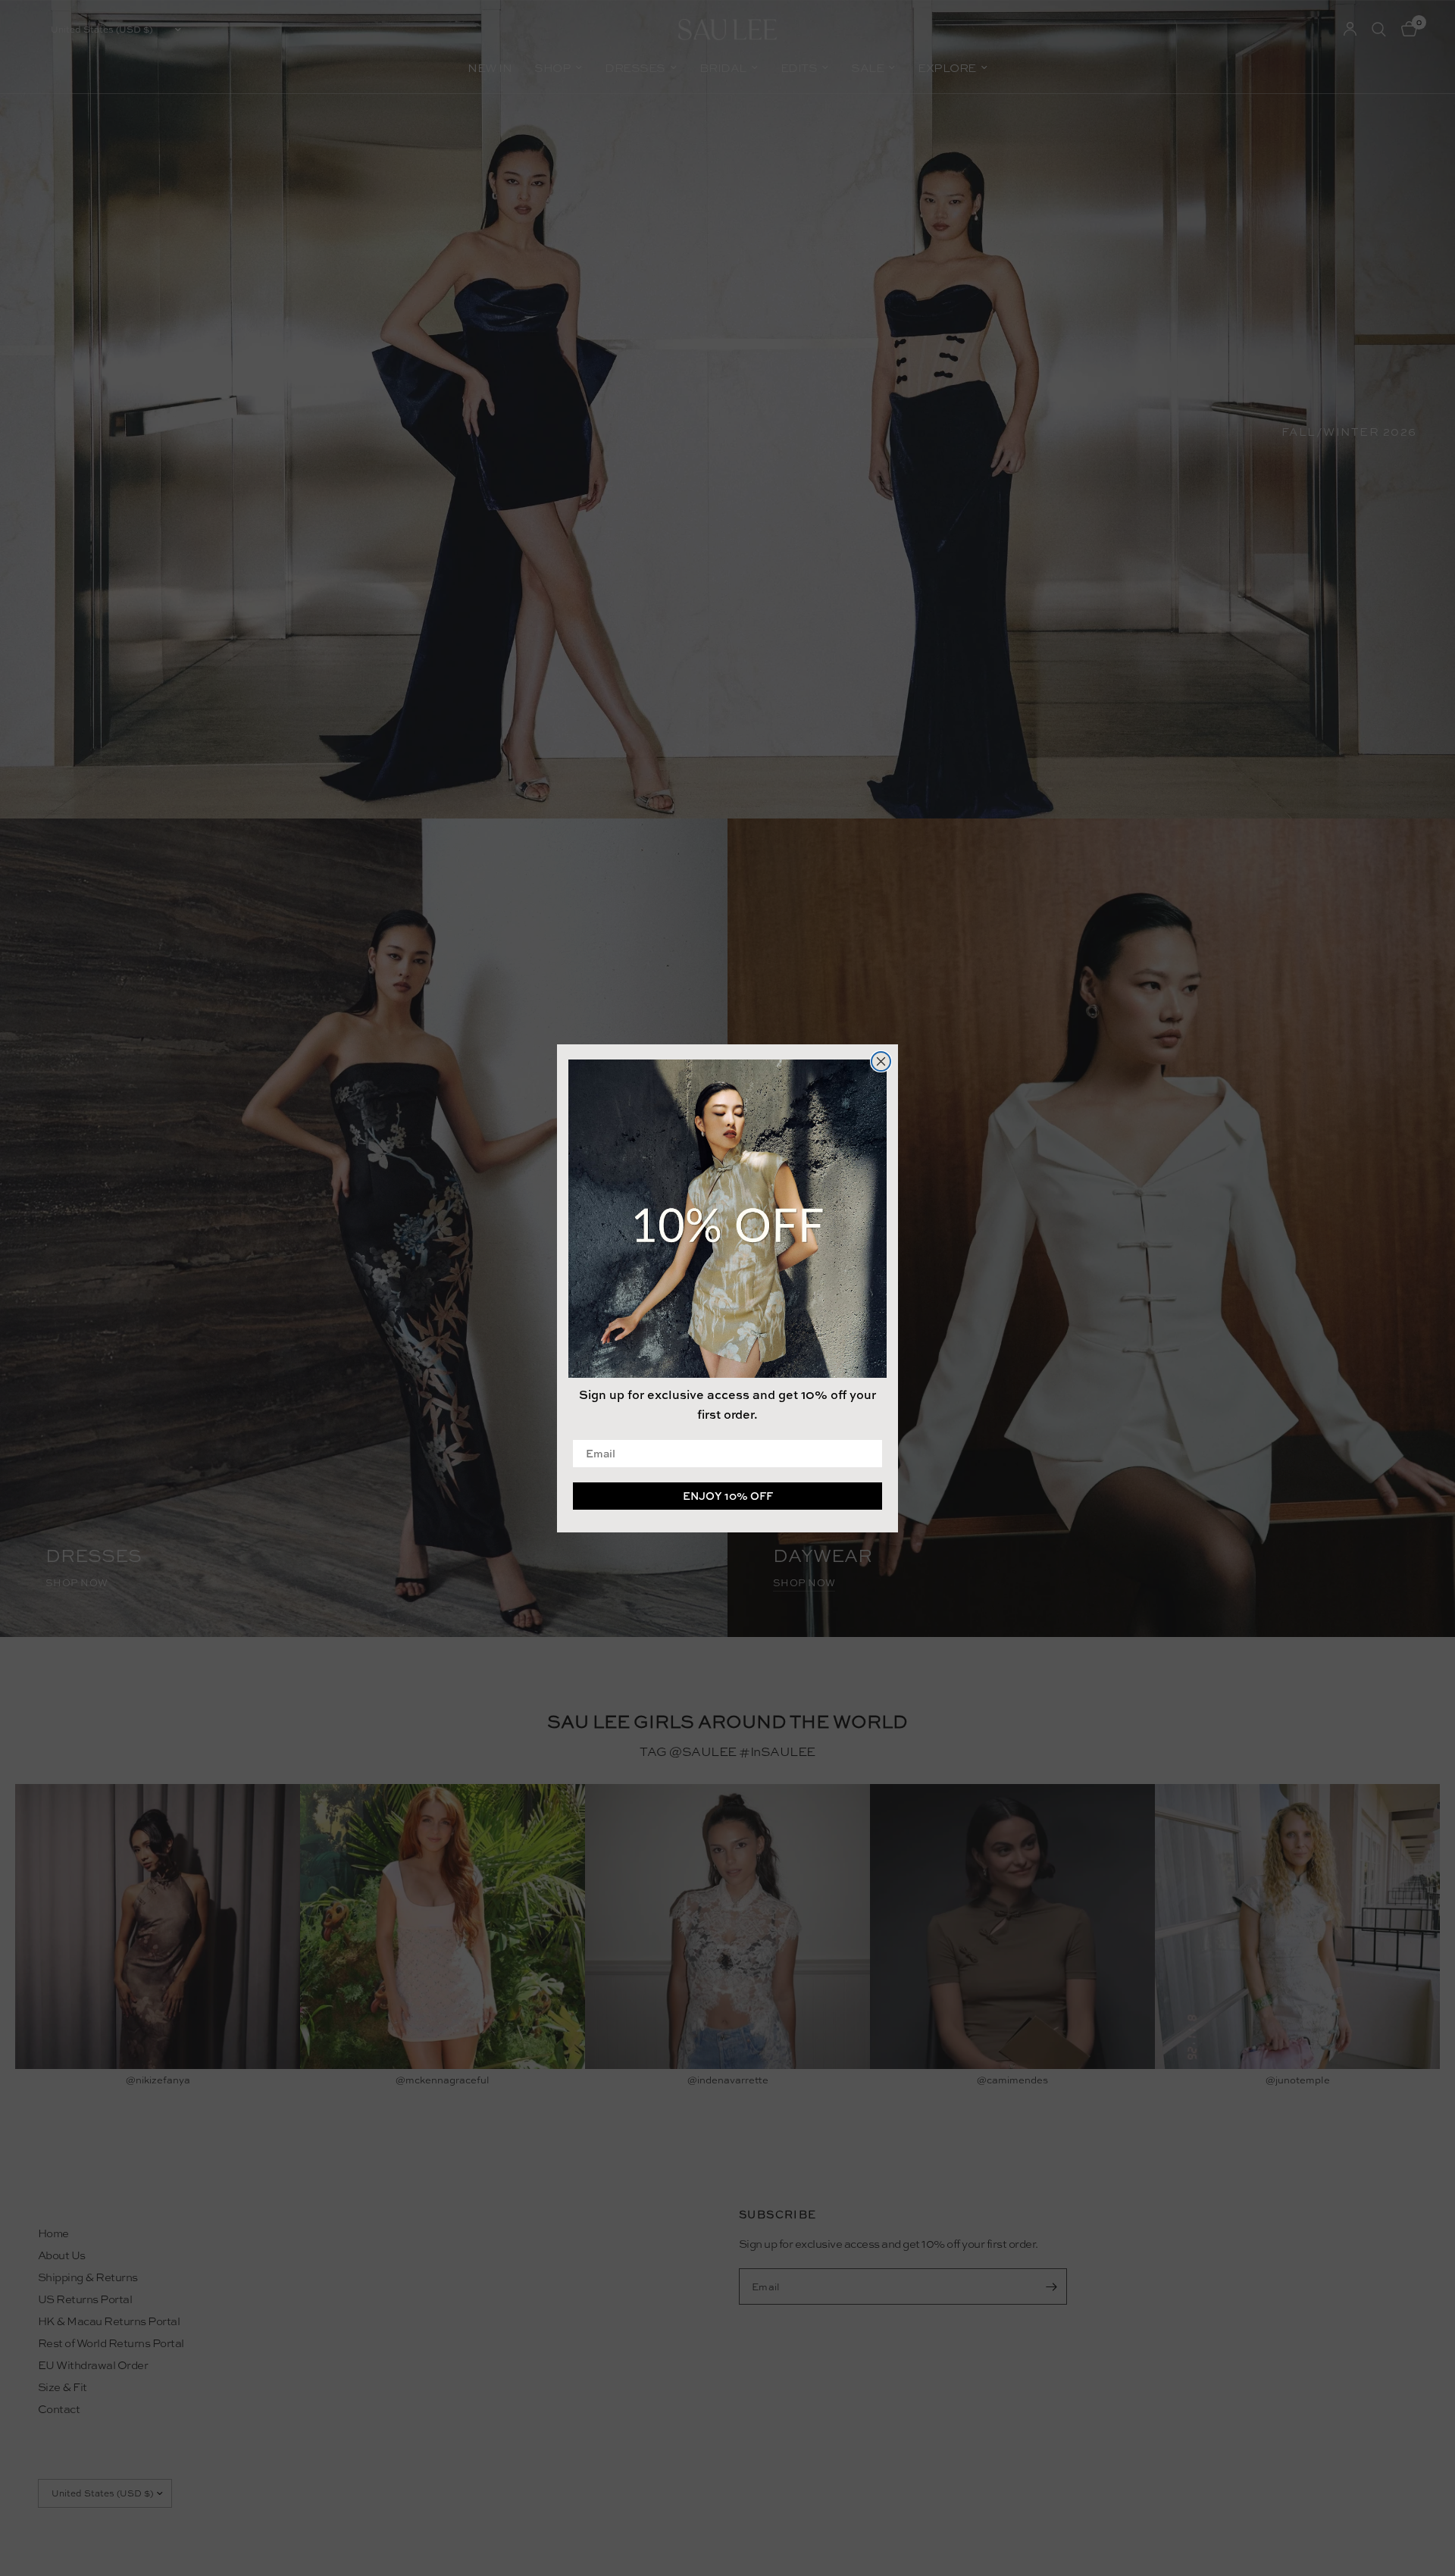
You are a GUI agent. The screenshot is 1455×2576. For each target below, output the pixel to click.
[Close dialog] (881, 1061)
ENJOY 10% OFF (728, 1495)
